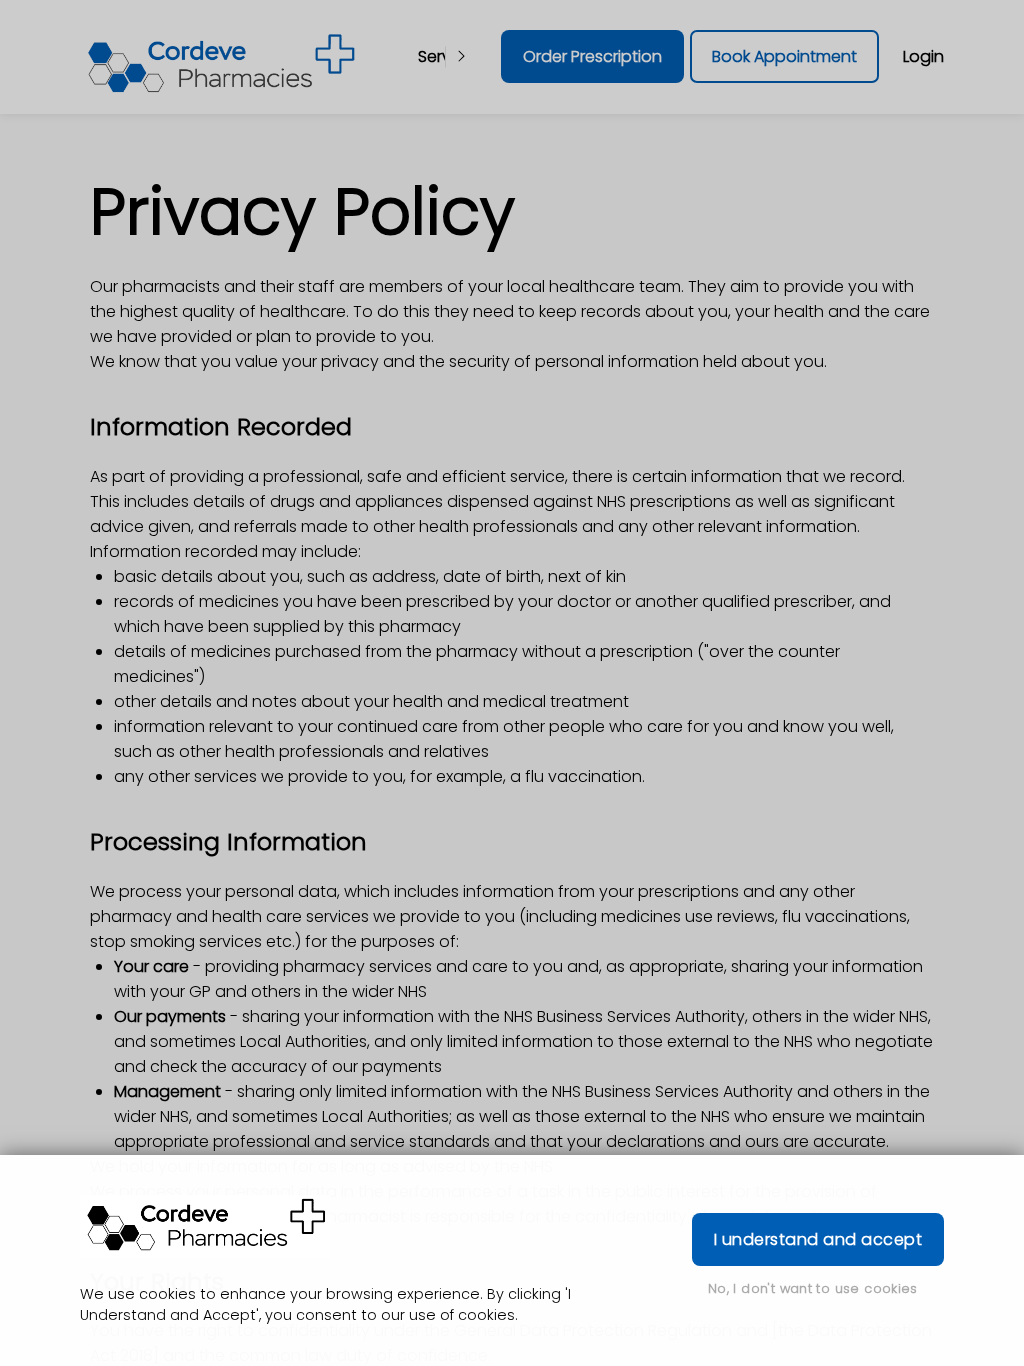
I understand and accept (818, 1239)
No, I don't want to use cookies (813, 1288)
